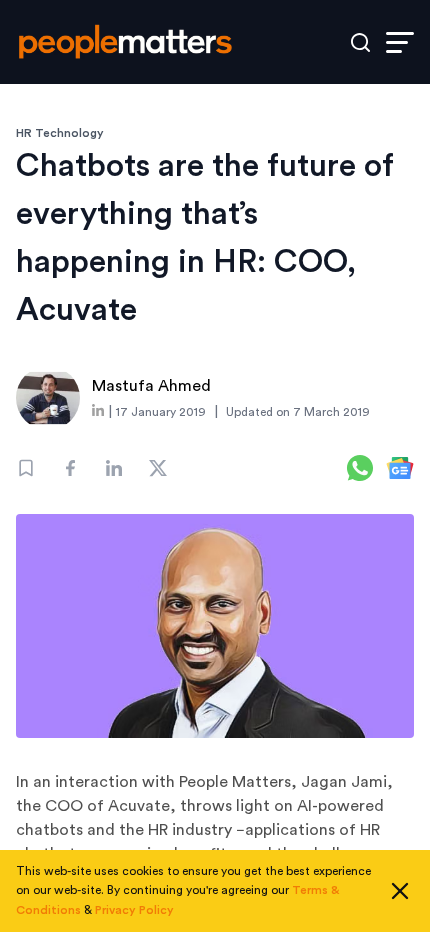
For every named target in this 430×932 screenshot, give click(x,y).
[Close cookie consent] (400, 891)
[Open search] (360, 42)
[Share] (70, 468)
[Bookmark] (26, 468)
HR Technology (60, 133)
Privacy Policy (134, 910)
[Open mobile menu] (400, 42)
